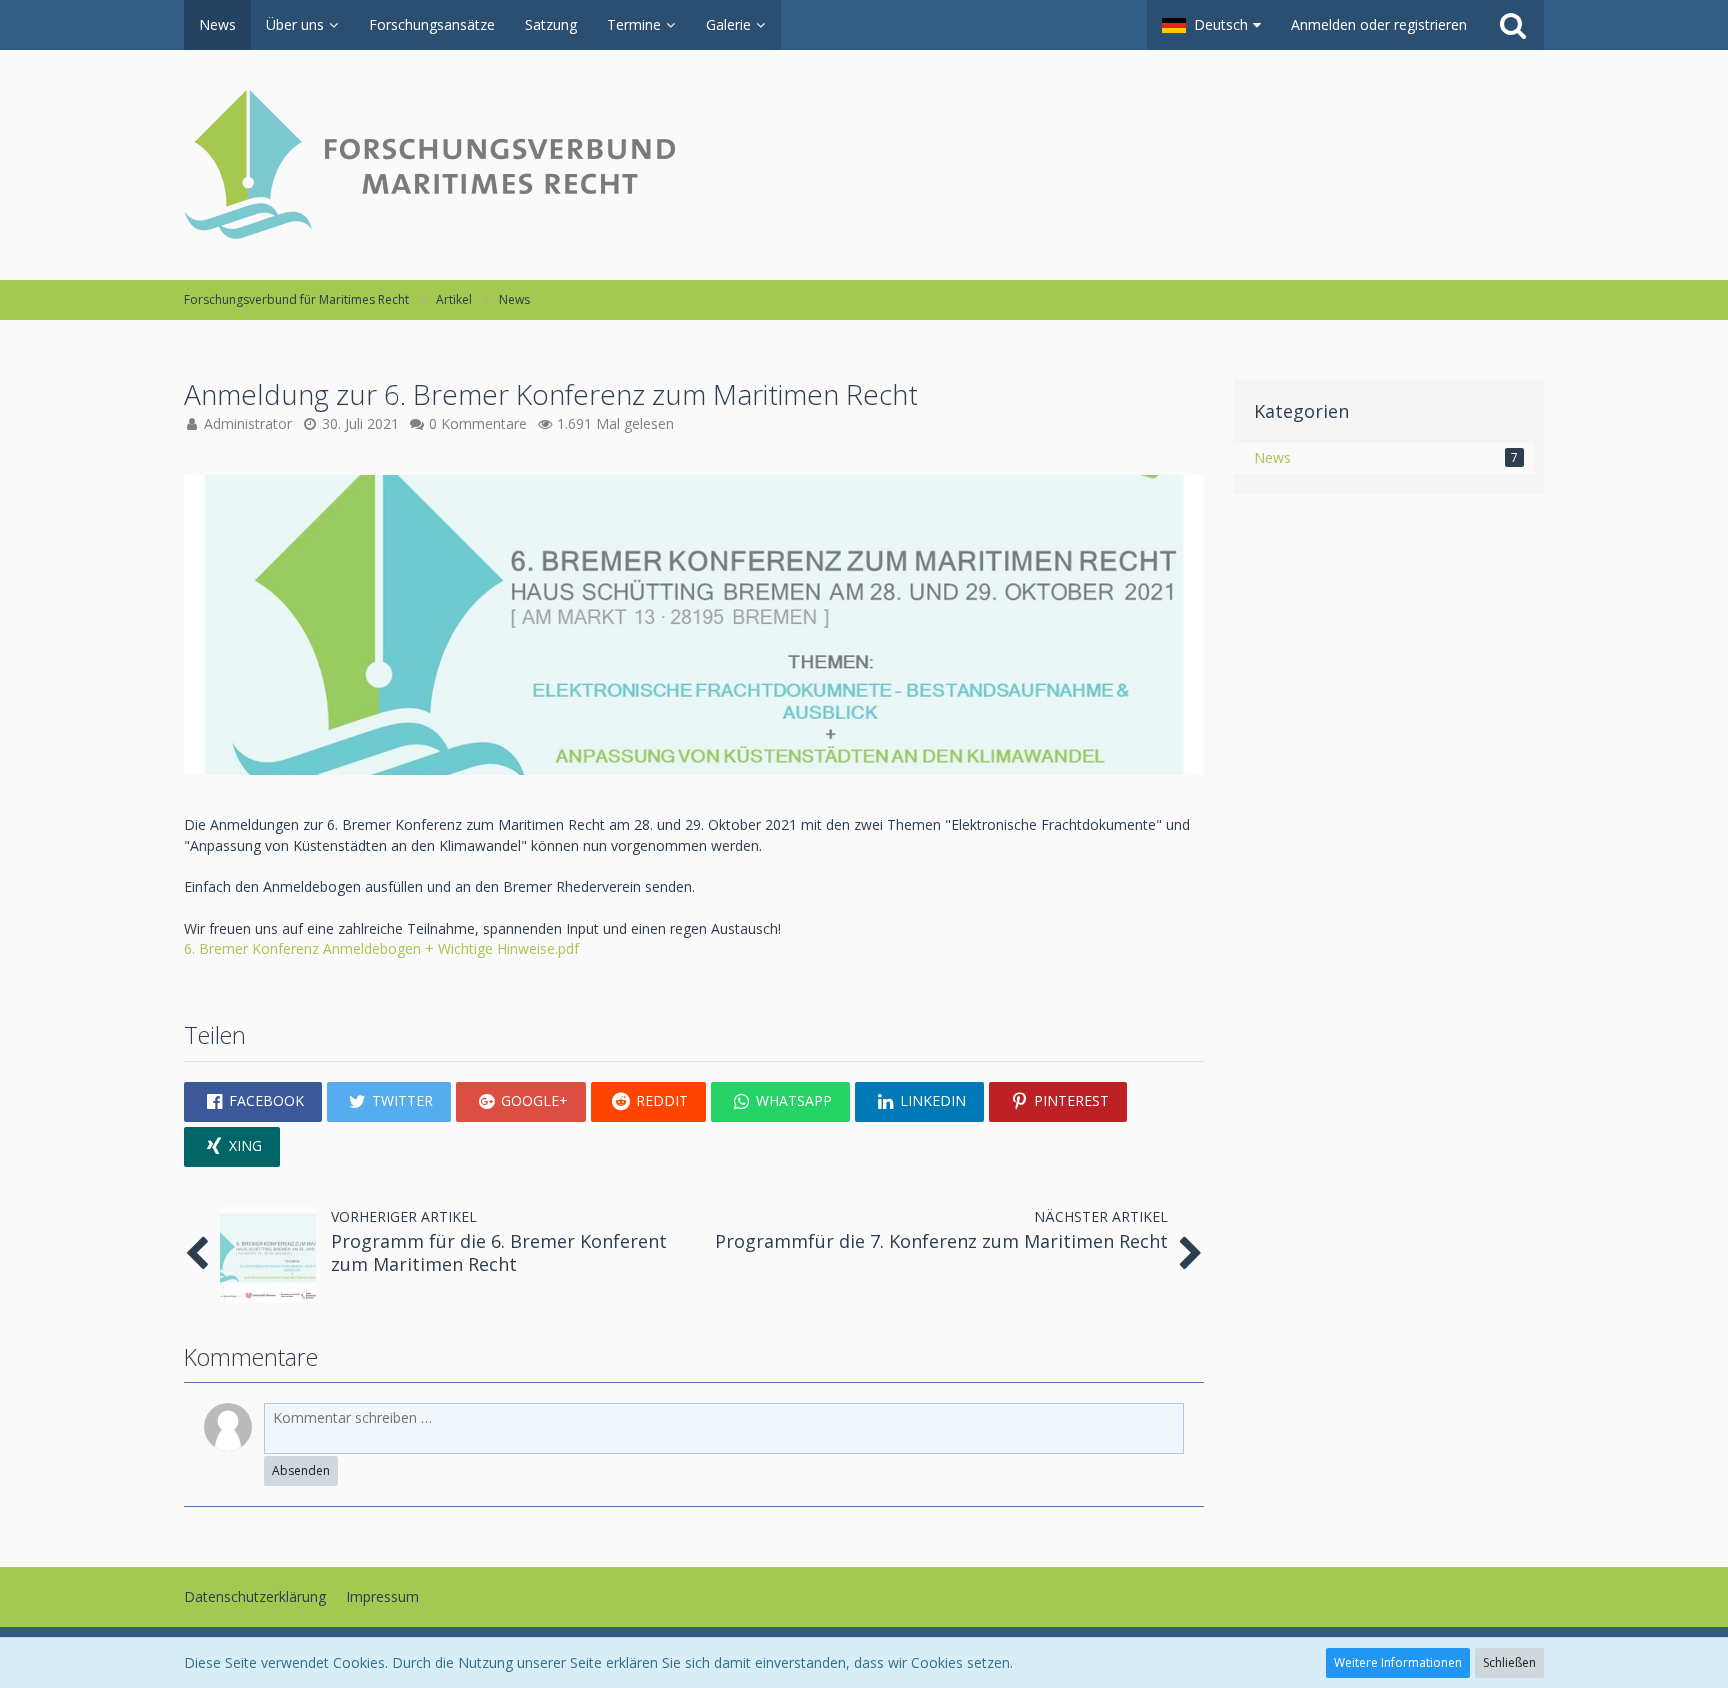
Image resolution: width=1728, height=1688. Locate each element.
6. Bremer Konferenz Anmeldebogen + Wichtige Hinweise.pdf (381, 948)
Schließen (1509, 1662)
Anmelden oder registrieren (1379, 24)
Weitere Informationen (1398, 1662)
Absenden (301, 1470)
